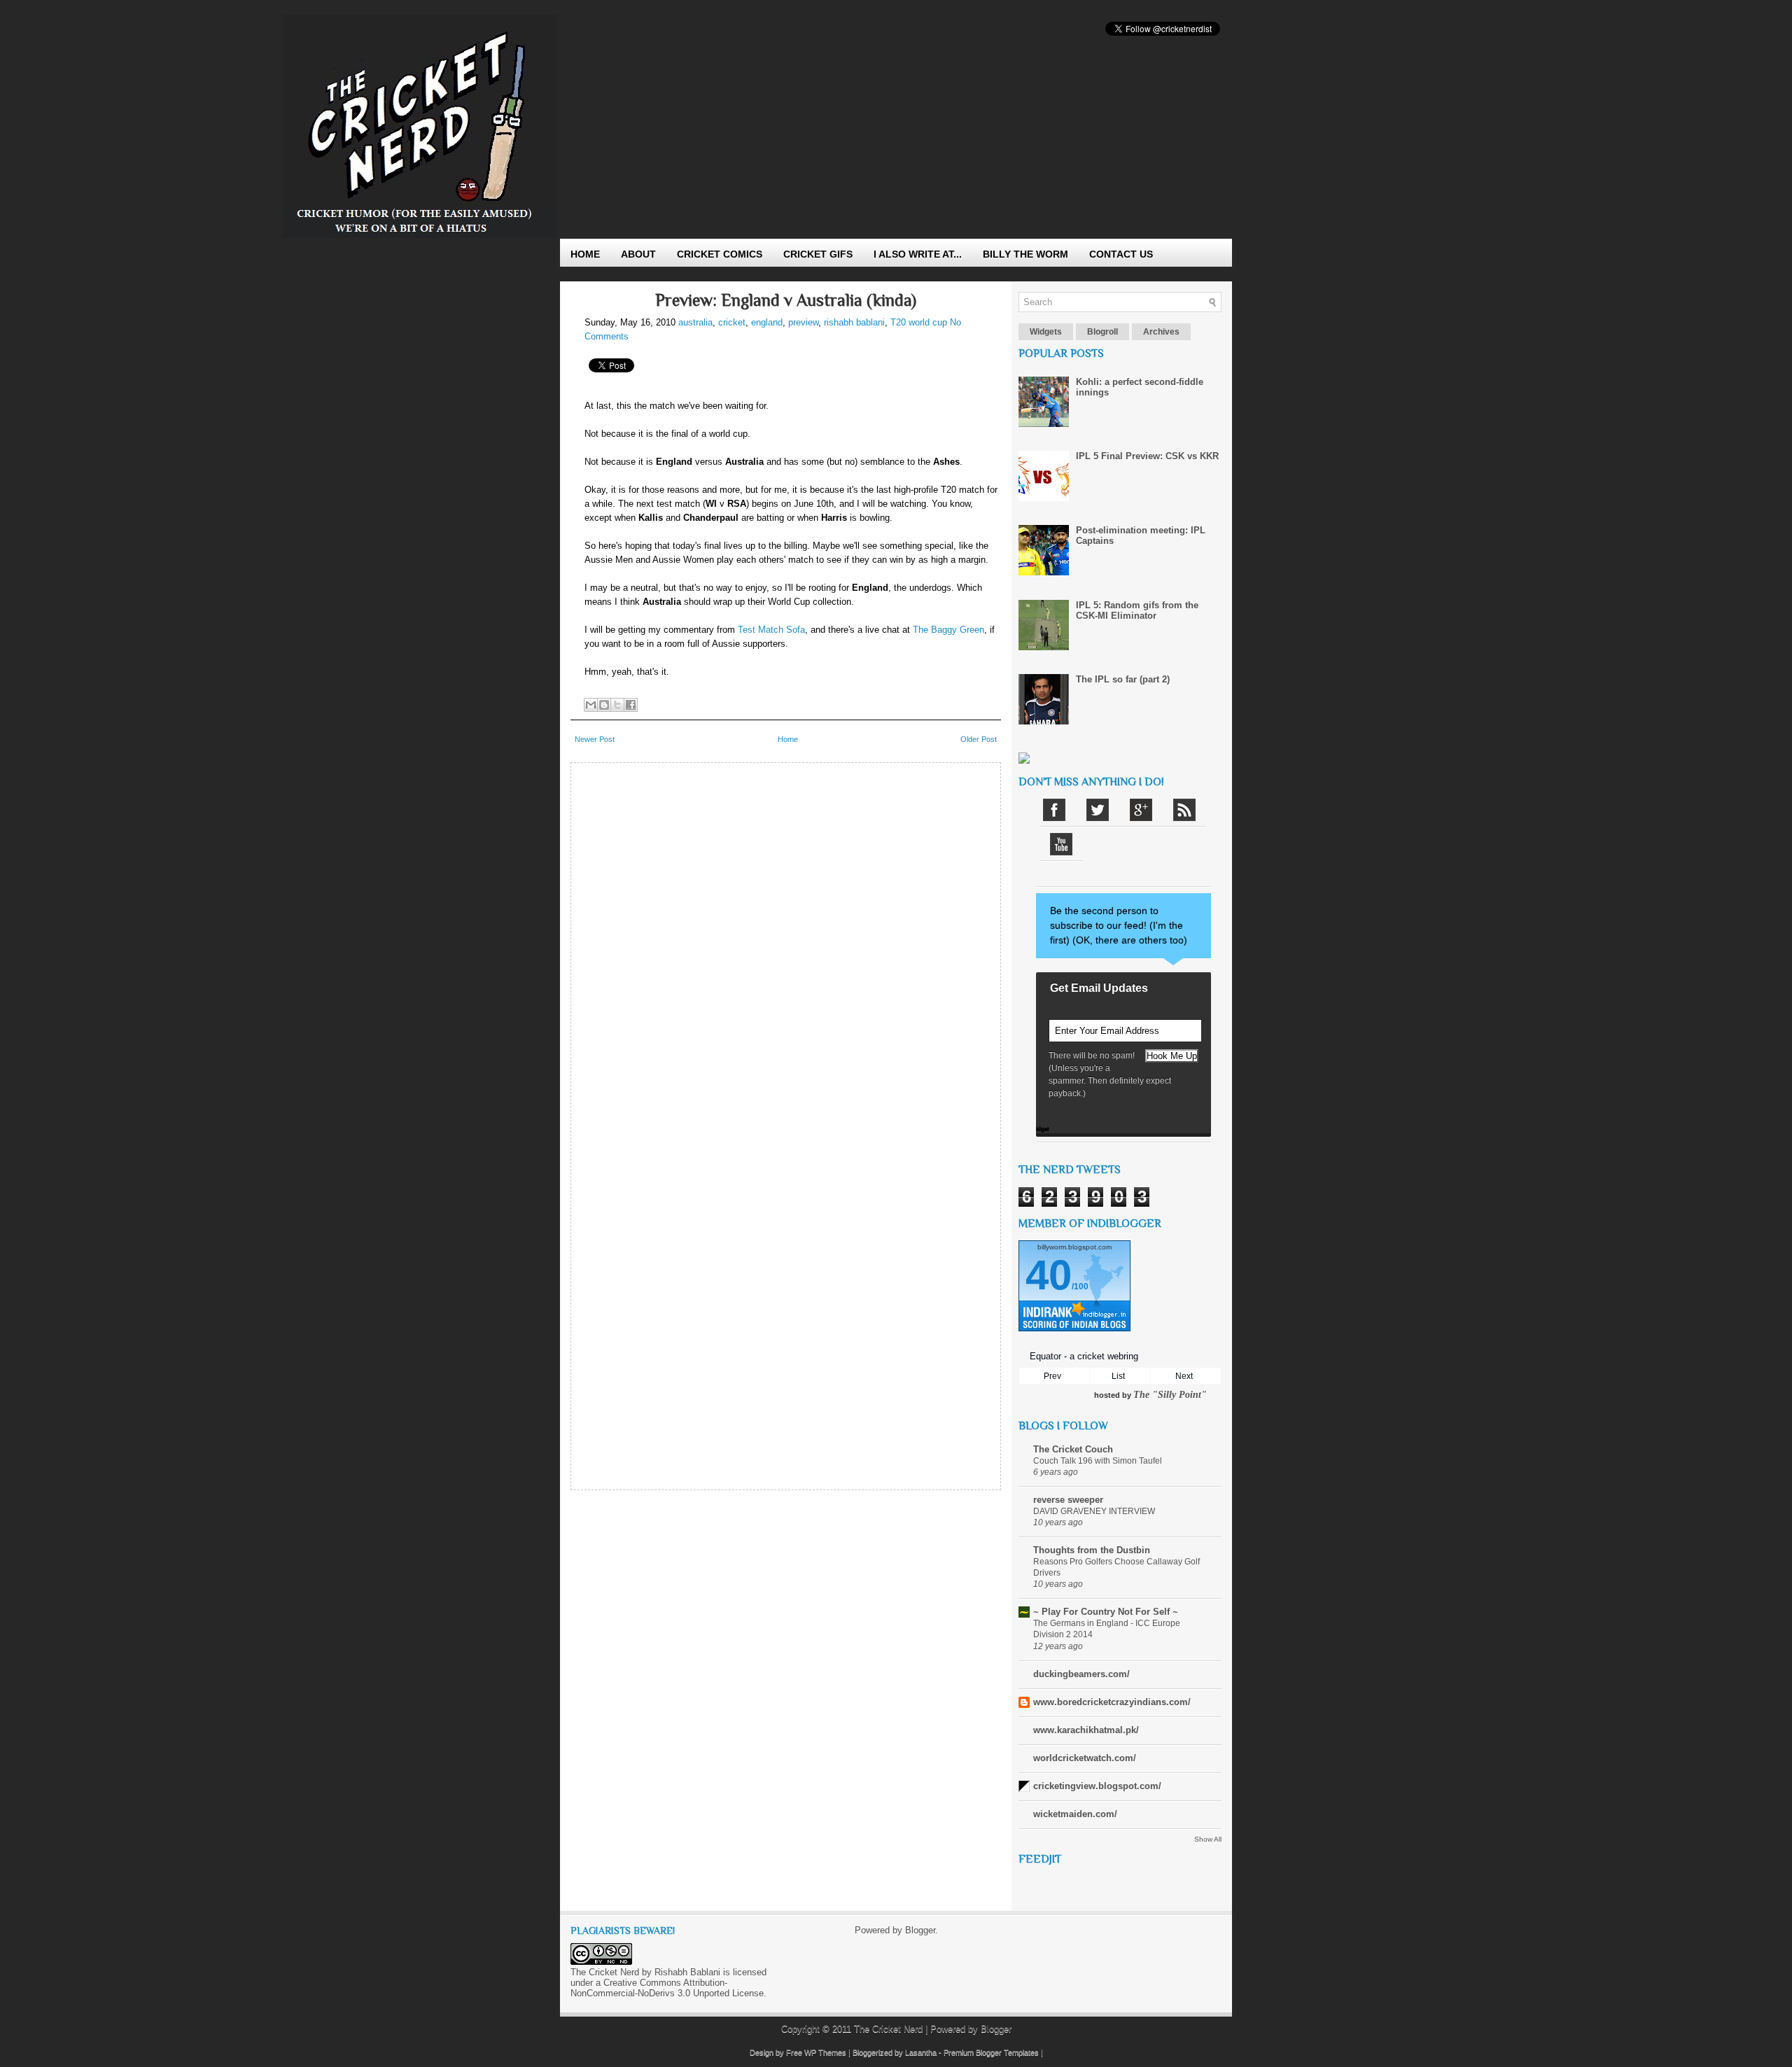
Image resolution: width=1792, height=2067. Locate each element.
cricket (732, 322)
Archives (1161, 332)
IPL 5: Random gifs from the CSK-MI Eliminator (1137, 610)
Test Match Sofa (771, 630)
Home (585, 254)
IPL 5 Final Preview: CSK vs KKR (1147, 456)
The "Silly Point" (1170, 1395)
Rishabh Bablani (687, 1972)
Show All (1208, 1839)
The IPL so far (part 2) (1123, 679)
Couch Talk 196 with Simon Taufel (1098, 1461)
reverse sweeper (1068, 1500)
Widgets (1046, 332)
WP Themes (825, 2052)
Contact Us (1121, 254)
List (1118, 1376)
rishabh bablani (854, 322)
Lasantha (921, 2052)
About (638, 254)
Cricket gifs (818, 254)
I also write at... (918, 254)
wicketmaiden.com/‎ (1075, 1814)
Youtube (1061, 844)
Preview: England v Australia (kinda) (786, 300)
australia (695, 322)
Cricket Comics (720, 254)
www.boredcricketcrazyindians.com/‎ (1112, 1702)
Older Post (979, 739)
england (767, 322)
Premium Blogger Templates (991, 2052)
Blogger (920, 1930)
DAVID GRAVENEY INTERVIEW (1094, 1511)
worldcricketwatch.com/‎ (1085, 1758)
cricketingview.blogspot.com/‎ (1097, 1786)
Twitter (1098, 810)
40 (1049, 1275)
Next (1184, 1376)
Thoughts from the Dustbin (1092, 1550)
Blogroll (1102, 332)
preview (803, 322)
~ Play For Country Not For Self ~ (1106, 1612)
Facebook (1054, 810)
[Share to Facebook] (631, 705)
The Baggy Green (948, 630)
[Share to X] (617, 705)
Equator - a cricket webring (1084, 1356)
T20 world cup (919, 322)
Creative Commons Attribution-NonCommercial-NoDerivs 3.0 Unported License (667, 1988)
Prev (1052, 1376)
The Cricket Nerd (888, 2029)
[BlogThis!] (604, 705)
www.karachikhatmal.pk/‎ (1086, 1730)
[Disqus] (786, 945)
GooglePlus (1141, 810)
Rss (1184, 810)
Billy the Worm (1025, 254)
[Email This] (591, 705)
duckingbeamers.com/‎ (1081, 1674)
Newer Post (595, 739)
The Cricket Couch (1073, 1449)
